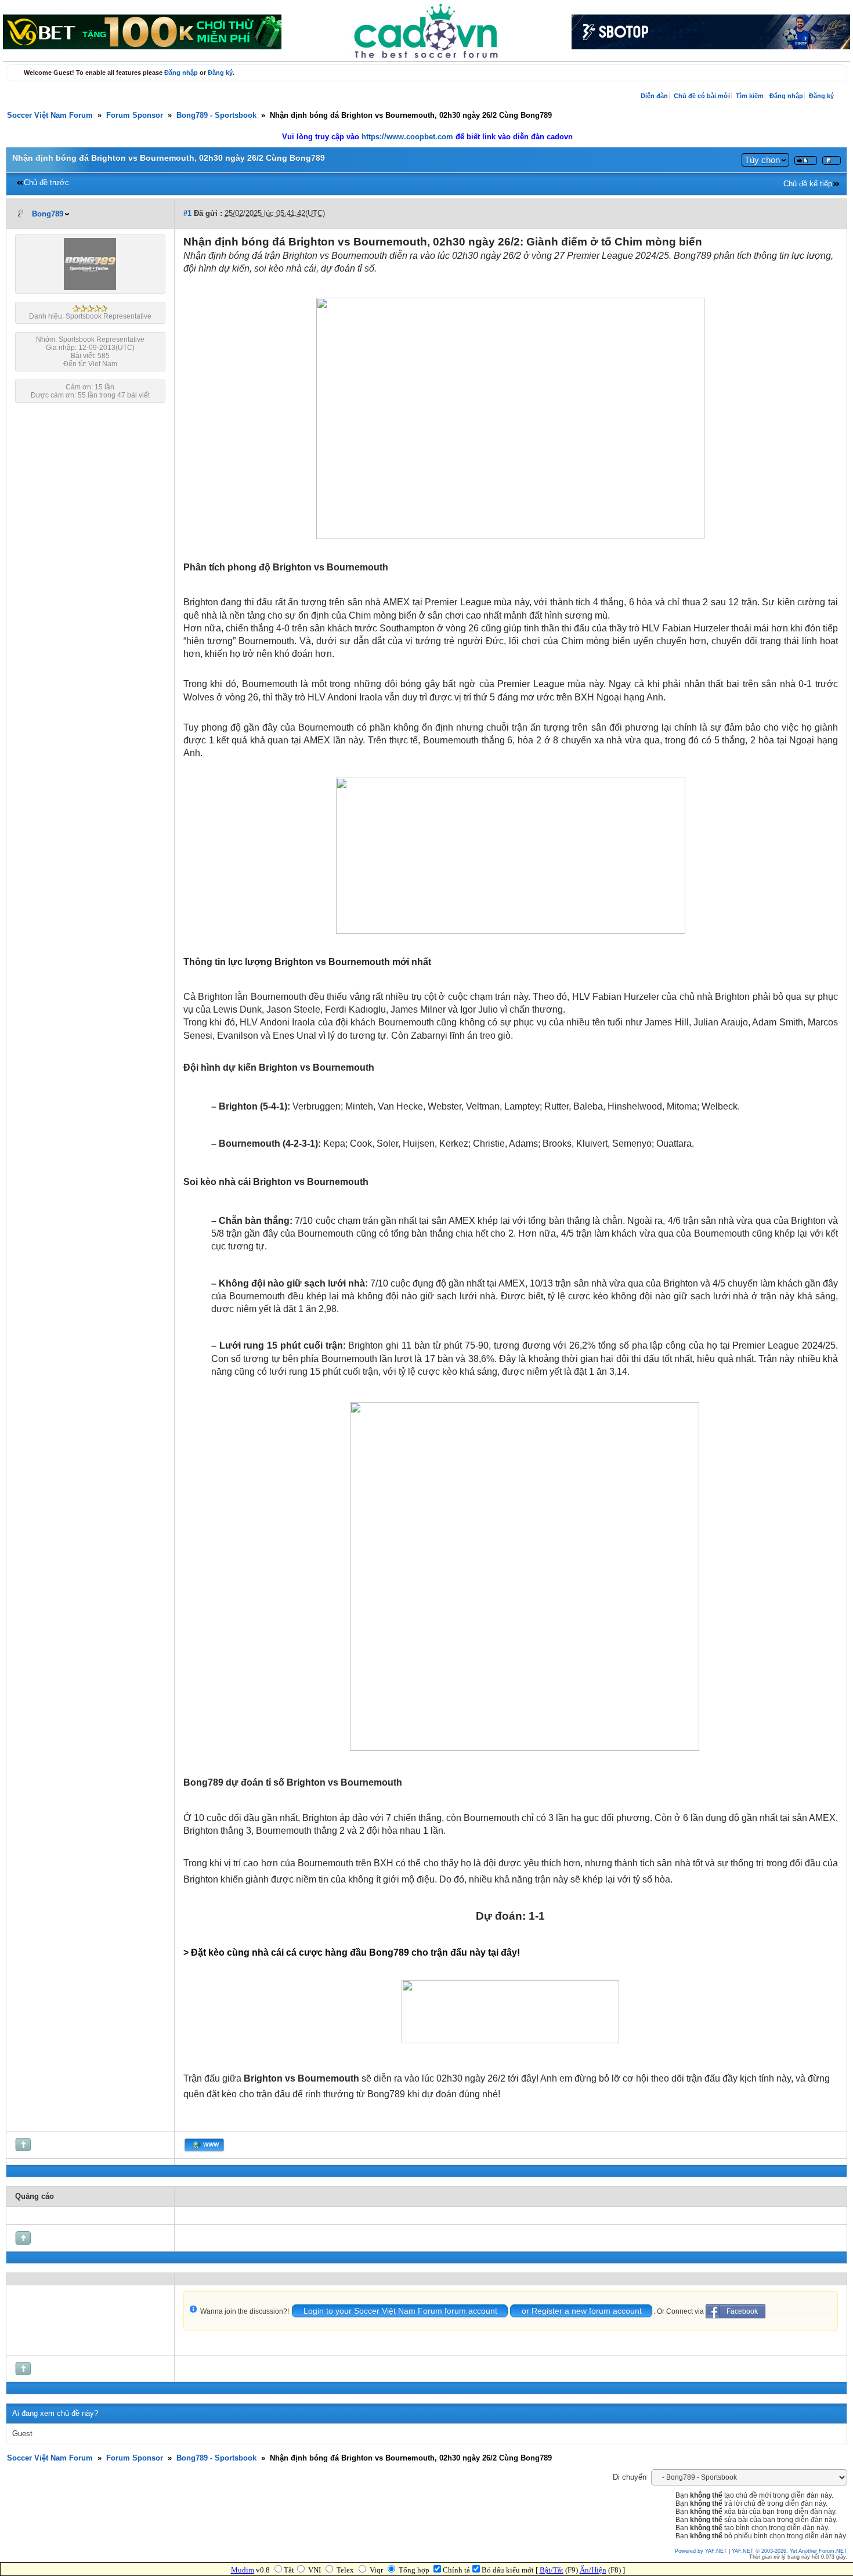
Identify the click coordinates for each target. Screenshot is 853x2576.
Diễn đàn (654, 96)
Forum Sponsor (135, 115)
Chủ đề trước (46, 183)
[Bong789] (90, 288)
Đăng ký (220, 73)
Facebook (742, 2311)
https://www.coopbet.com (409, 137)
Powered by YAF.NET (701, 2551)
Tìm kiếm (750, 96)
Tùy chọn (762, 160)
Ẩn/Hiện (593, 2570)
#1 (187, 214)
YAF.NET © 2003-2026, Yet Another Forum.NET (789, 2551)
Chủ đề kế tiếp (808, 184)
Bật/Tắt (552, 2570)
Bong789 (48, 214)
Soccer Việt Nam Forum (50, 115)
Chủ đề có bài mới (702, 96)
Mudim (243, 2570)
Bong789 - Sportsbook (216, 115)
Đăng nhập (181, 73)
